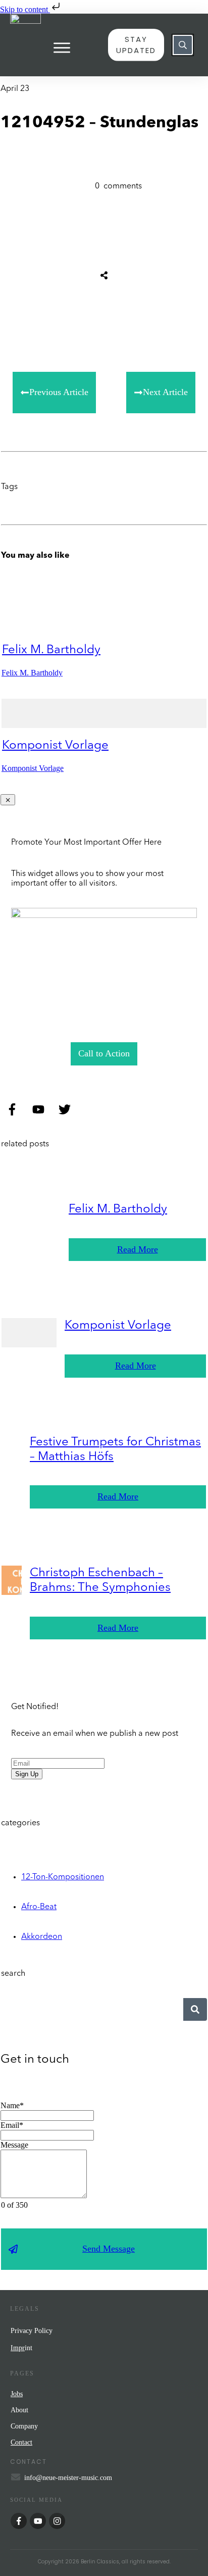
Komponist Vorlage (55, 746)
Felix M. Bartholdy (51, 650)
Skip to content (25, 9)
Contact (21, 2442)
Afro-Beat (39, 1907)
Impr (18, 2348)
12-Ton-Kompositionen (63, 1877)
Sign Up (27, 1774)
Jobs (17, 2394)
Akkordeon (42, 1937)
